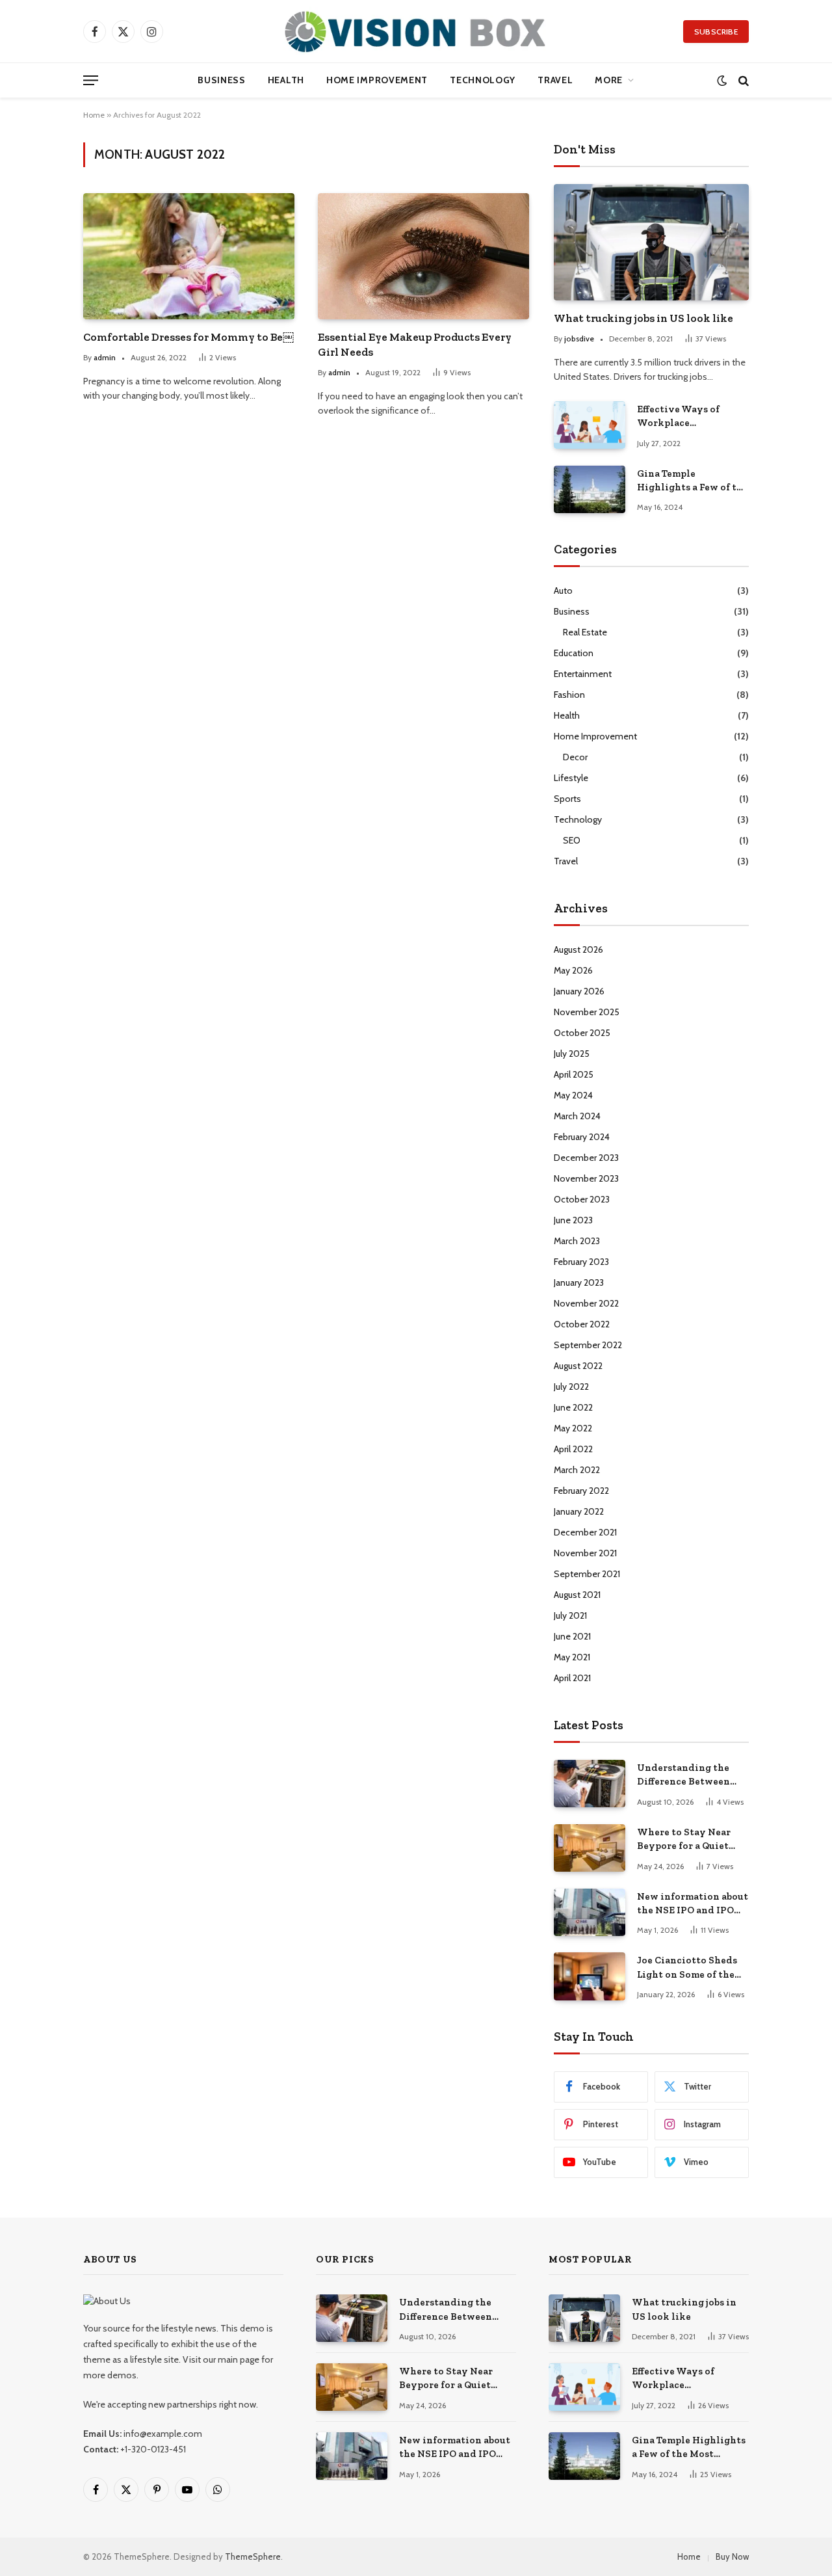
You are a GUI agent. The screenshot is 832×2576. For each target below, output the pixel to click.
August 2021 (577, 1595)
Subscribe (716, 32)
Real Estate (585, 632)
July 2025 (572, 1054)
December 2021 (585, 1532)
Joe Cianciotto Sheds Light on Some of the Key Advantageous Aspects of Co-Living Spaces (687, 1968)
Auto (563, 591)
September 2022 (588, 1345)
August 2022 (578, 1366)
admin (105, 357)
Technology (483, 80)
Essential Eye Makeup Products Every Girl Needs (415, 344)
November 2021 (585, 1553)
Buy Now (732, 2556)
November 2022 (586, 1303)
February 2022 (581, 1491)
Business (222, 80)
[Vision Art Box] (416, 31)
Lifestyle (571, 778)
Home (94, 115)
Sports (567, 799)
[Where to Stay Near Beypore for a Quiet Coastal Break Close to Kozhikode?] (590, 1848)
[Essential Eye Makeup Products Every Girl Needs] (423, 256)
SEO (572, 840)
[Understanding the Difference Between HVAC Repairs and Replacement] (590, 1784)
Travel (555, 80)
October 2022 (582, 1324)
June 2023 (573, 1220)
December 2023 (586, 1158)
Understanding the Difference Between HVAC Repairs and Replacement (683, 1775)
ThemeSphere (253, 2556)
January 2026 (579, 991)
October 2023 (582, 1199)
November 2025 (587, 1012)
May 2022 (573, 1428)
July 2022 (571, 1387)
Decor (575, 757)
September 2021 (587, 1574)
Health (286, 80)
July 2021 (570, 1615)
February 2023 (581, 1262)
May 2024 (573, 1095)
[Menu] (91, 80)
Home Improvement (377, 80)
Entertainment (583, 674)
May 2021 (572, 1657)
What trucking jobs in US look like (643, 318)
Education (574, 653)
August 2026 (578, 949)
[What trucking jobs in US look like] (651, 242)
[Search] (742, 80)
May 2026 (573, 970)
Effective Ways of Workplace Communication (678, 417)
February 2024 (582, 1137)
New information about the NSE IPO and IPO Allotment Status (693, 1904)
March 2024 (577, 1116)
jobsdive (579, 339)
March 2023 (577, 1241)
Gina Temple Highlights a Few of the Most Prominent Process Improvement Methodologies (693, 481)
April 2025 (574, 1074)
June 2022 (573, 1407)
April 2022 (573, 1449)
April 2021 (572, 1678)
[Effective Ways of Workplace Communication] (590, 425)
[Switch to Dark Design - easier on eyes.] (722, 80)
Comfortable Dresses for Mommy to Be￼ (188, 337)
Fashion (569, 695)
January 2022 (579, 1511)
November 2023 (586, 1178)
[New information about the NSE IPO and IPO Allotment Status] (590, 1912)
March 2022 (577, 1470)
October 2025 (582, 1033)
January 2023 (579, 1282)
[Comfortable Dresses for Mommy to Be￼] (189, 256)
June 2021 (572, 1636)
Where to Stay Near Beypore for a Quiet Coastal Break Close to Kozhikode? (690, 1840)
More (609, 80)
